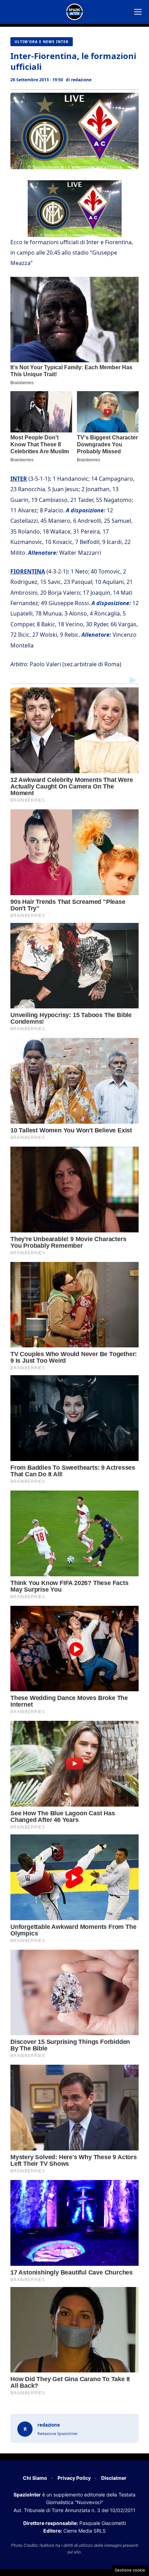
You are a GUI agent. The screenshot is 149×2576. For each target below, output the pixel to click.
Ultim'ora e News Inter (42, 42)
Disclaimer (114, 2478)
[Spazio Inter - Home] (74, 12)
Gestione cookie (130, 2570)
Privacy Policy (74, 2478)
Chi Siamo (35, 2478)
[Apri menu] (138, 12)
